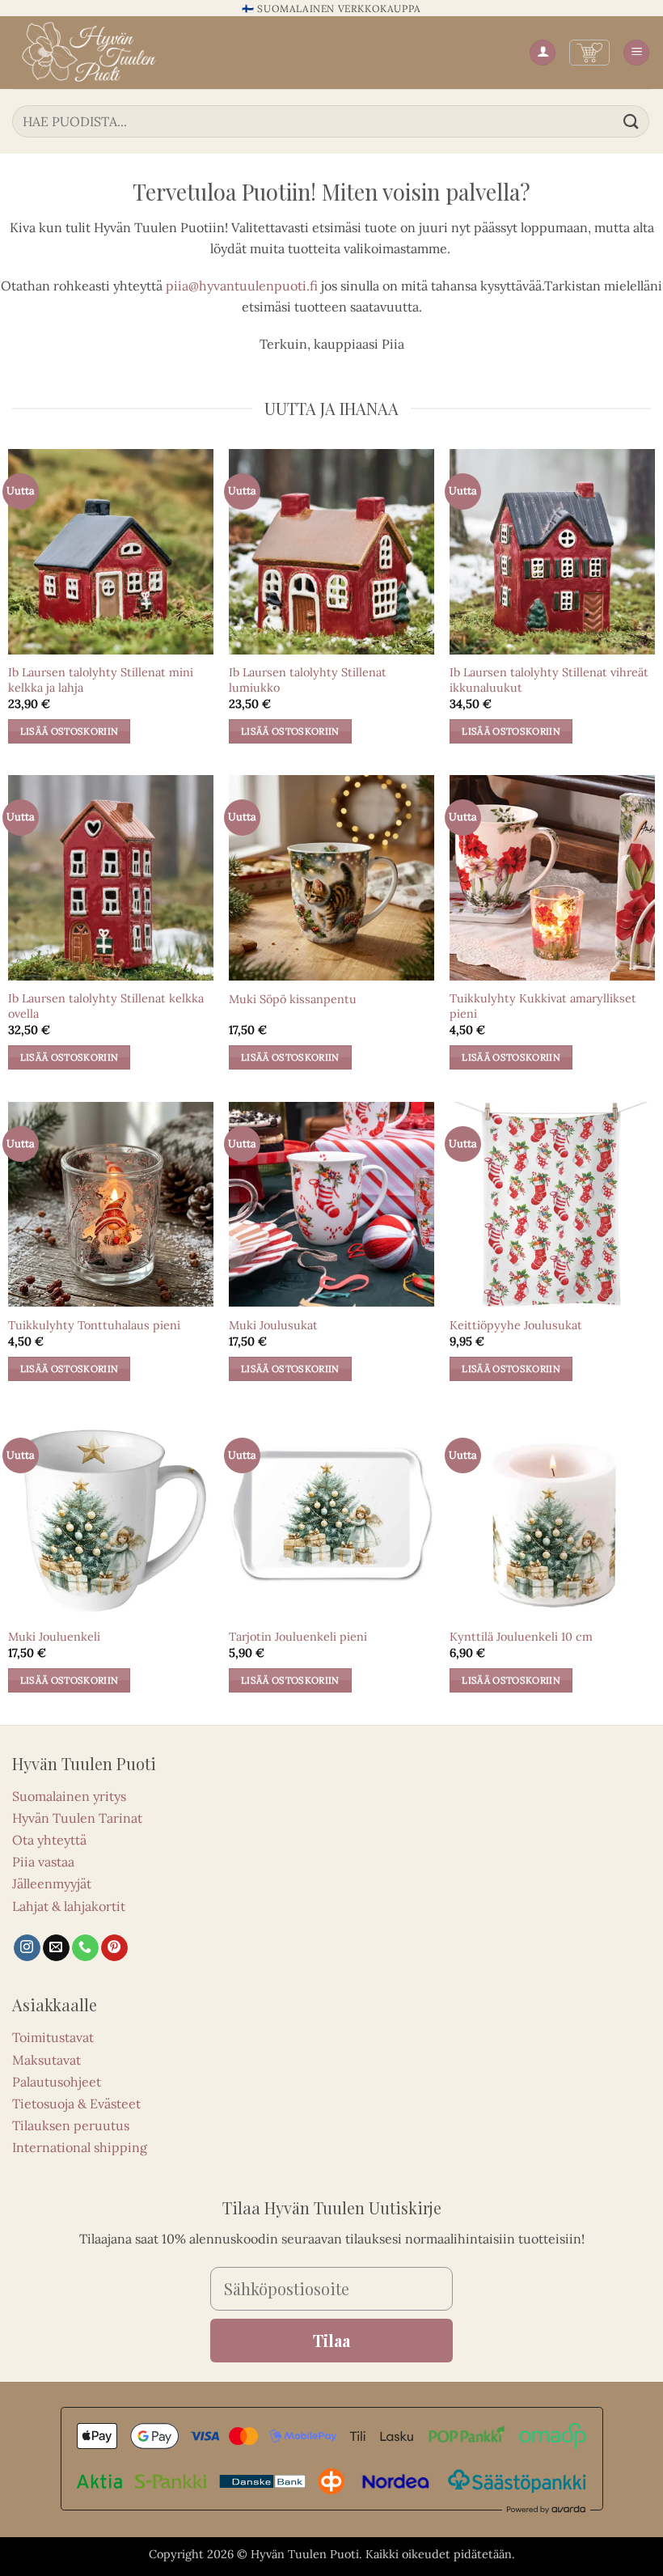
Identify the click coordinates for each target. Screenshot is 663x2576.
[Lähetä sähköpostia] (56, 1948)
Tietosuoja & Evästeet (76, 2104)
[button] (589, 53)
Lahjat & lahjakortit (69, 1906)
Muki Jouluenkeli (54, 1637)
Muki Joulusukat (273, 1325)
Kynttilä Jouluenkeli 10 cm (521, 1637)
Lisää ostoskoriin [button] (70, 731)
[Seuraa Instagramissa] (27, 1948)
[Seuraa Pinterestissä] (114, 1948)
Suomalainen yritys (69, 1796)
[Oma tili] (543, 53)
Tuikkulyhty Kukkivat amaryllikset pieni (543, 1006)
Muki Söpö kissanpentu (293, 999)
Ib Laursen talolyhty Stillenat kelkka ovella (106, 1006)
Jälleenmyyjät (52, 1883)
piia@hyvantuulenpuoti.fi (242, 286)
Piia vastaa (43, 1862)
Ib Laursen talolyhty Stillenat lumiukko (308, 680)
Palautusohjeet (57, 2082)
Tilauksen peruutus (71, 2125)
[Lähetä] (631, 121)
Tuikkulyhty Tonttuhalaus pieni (94, 1325)
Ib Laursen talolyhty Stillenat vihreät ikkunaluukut (549, 680)
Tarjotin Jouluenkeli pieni (298, 1637)
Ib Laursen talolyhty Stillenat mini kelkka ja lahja (101, 680)
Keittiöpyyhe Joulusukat (516, 1325)
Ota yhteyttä (49, 1840)
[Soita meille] (85, 1948)
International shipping (80, 2147)
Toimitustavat (53, 2037)
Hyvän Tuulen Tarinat (77, 1818)
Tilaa (331, 2340)
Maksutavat (46, 2060)
